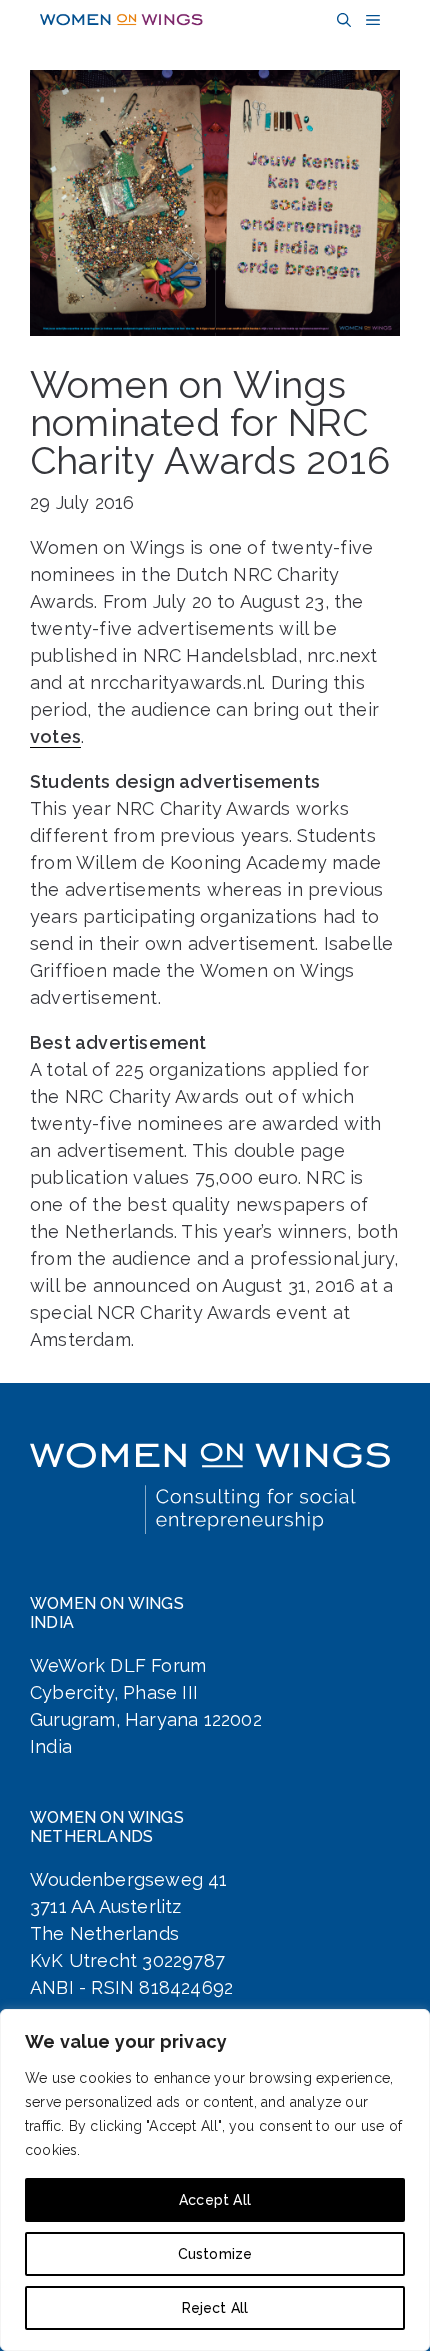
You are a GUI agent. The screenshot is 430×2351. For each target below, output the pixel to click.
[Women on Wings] (121, 20)
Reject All (215, 2308)
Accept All (215, 2200)
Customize (215, 2254)
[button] (341, 20)
